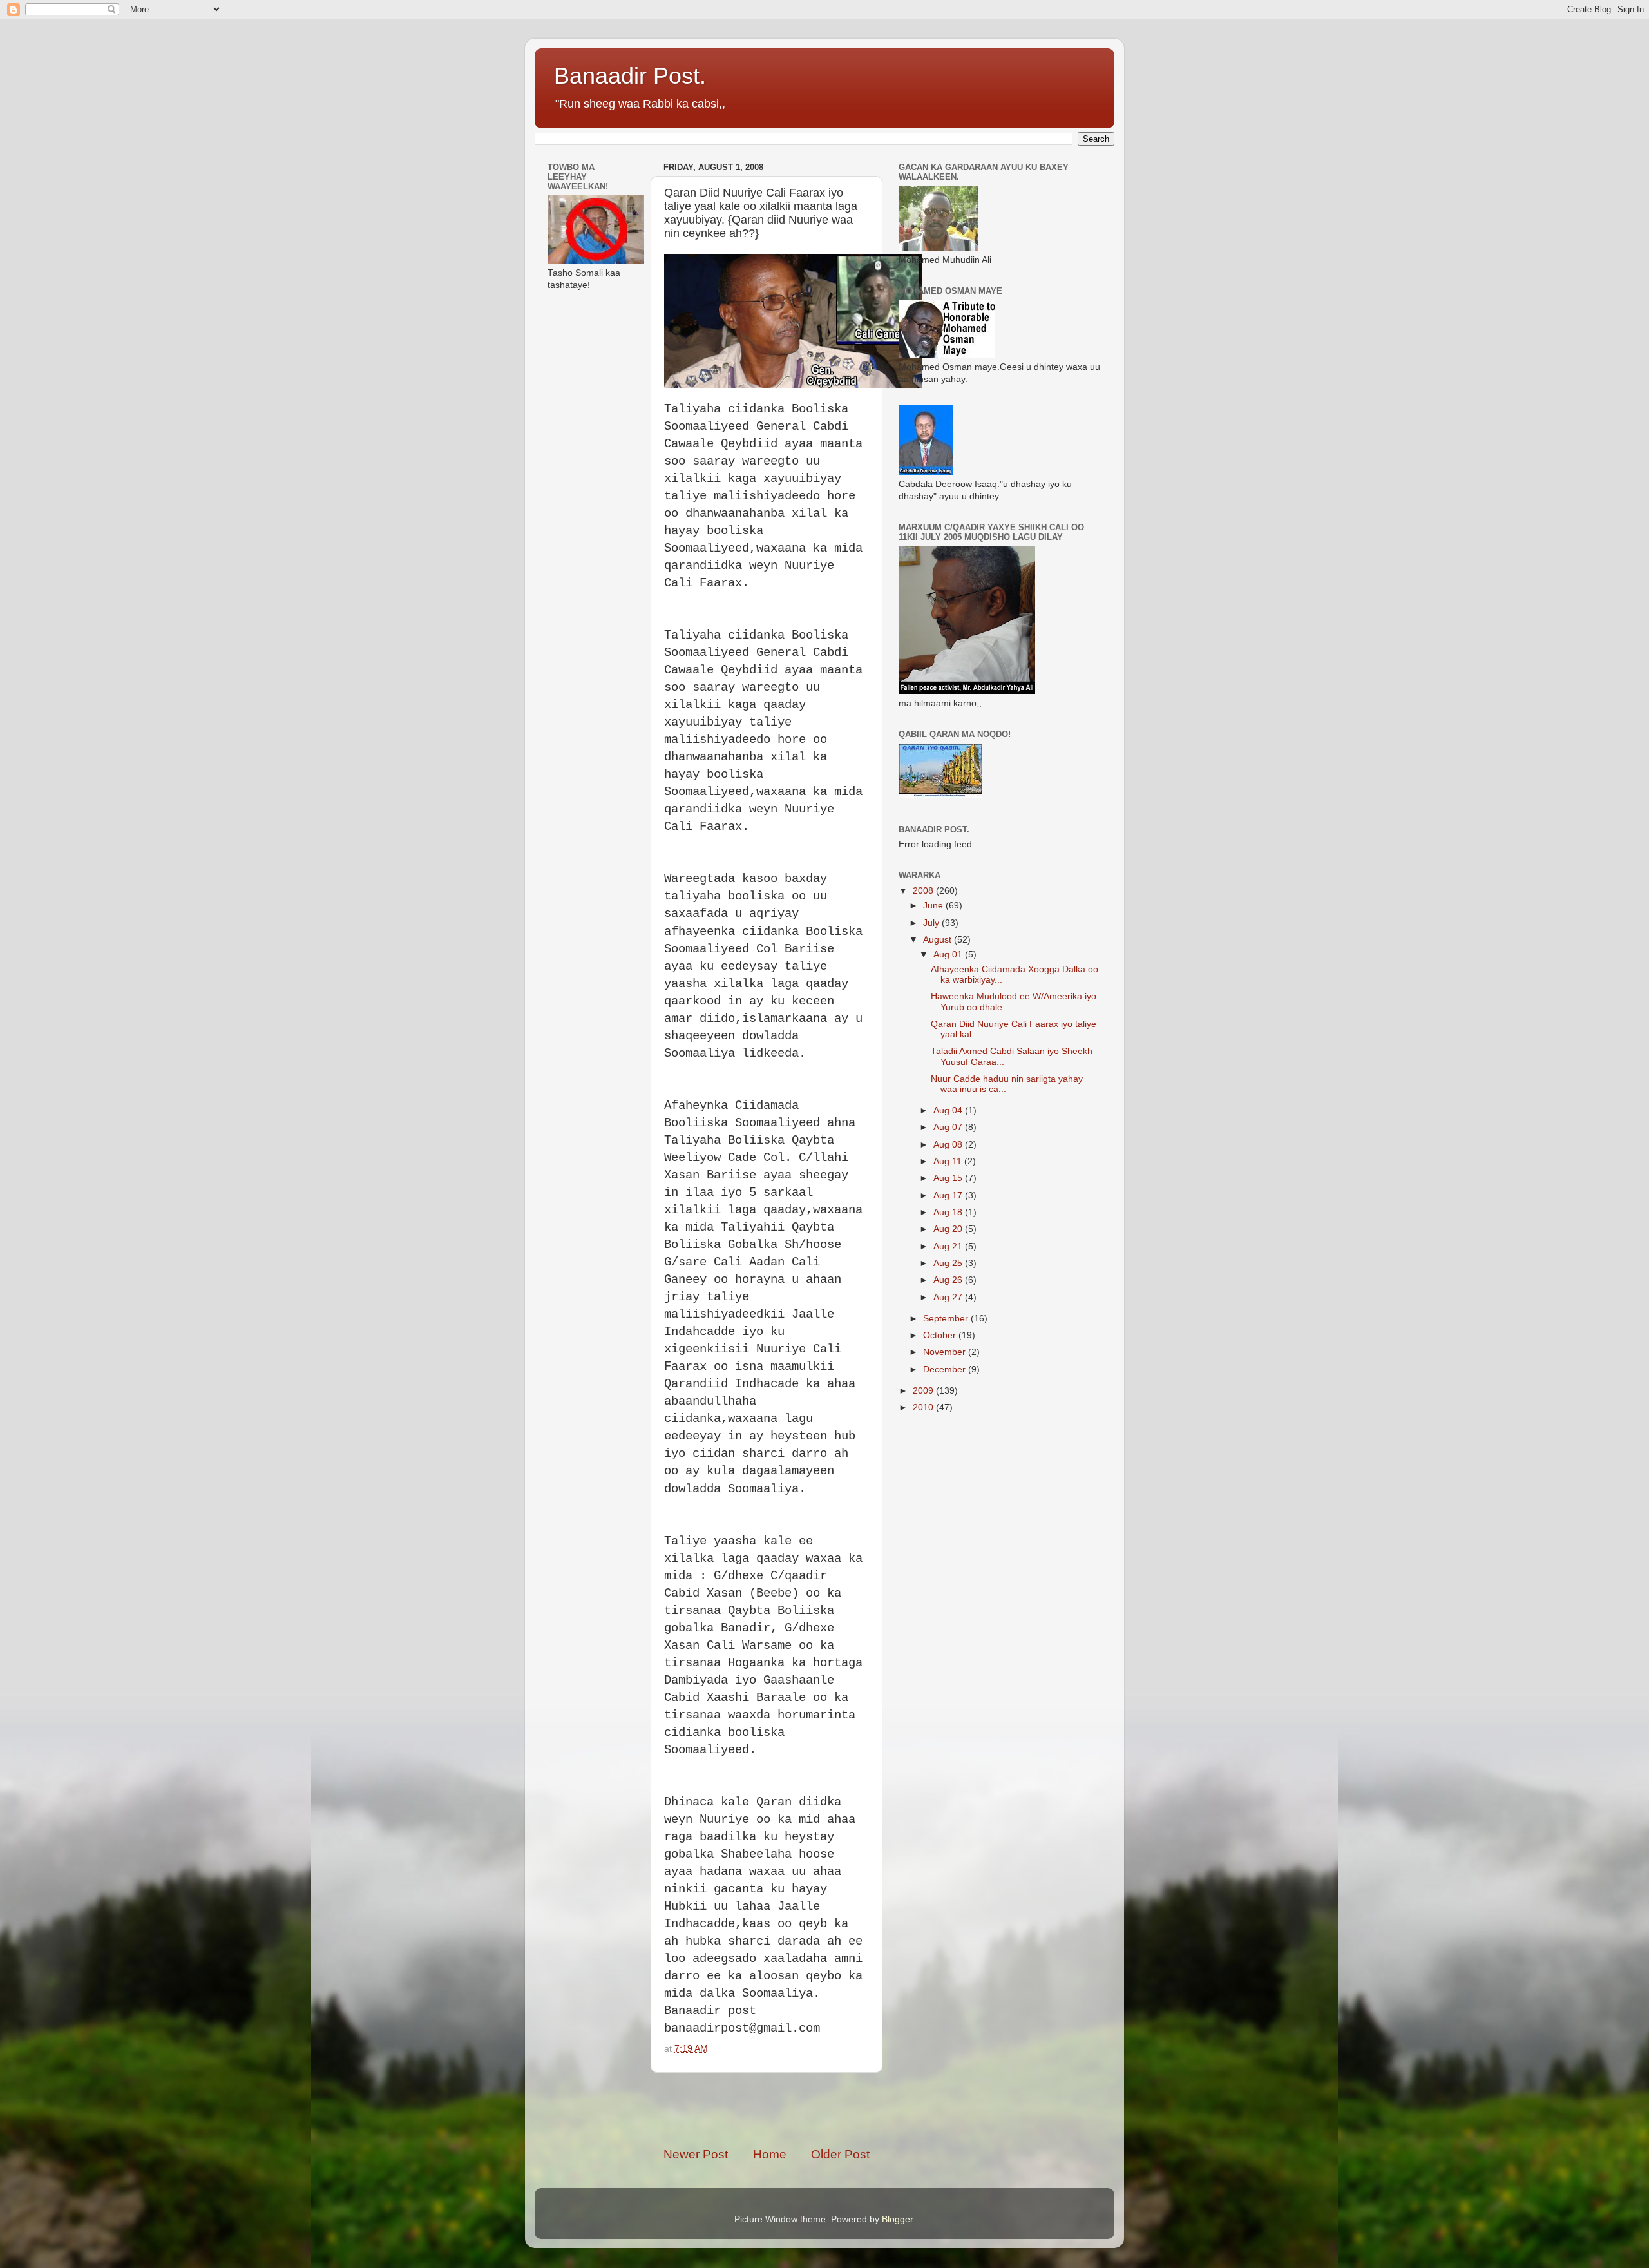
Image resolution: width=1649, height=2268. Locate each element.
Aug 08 (949, 1145)
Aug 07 (949, 1127)
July (932, 923)
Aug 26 (949, 1280)
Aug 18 (949, 1212)
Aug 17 (949, 1196)
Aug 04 (949, 1110)
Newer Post (696, 2154)
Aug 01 (949, 955)
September (947, 1319)
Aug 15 (949, 1178)
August (939, 940)
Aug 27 (949, 1297)
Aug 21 (949, 1246)
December (946, 1369)
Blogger (897, 2219)
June (934, 906)
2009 (924, 1391)
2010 (924, 1408)
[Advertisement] (814, 2109)
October (941, 1335)
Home (770, 2154)
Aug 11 (949, 1161)
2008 (924, 891)
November (946, 1352)
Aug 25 (949, 1263)
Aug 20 (949, 1229)
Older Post (840, 2154)
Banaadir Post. (630, 76)
